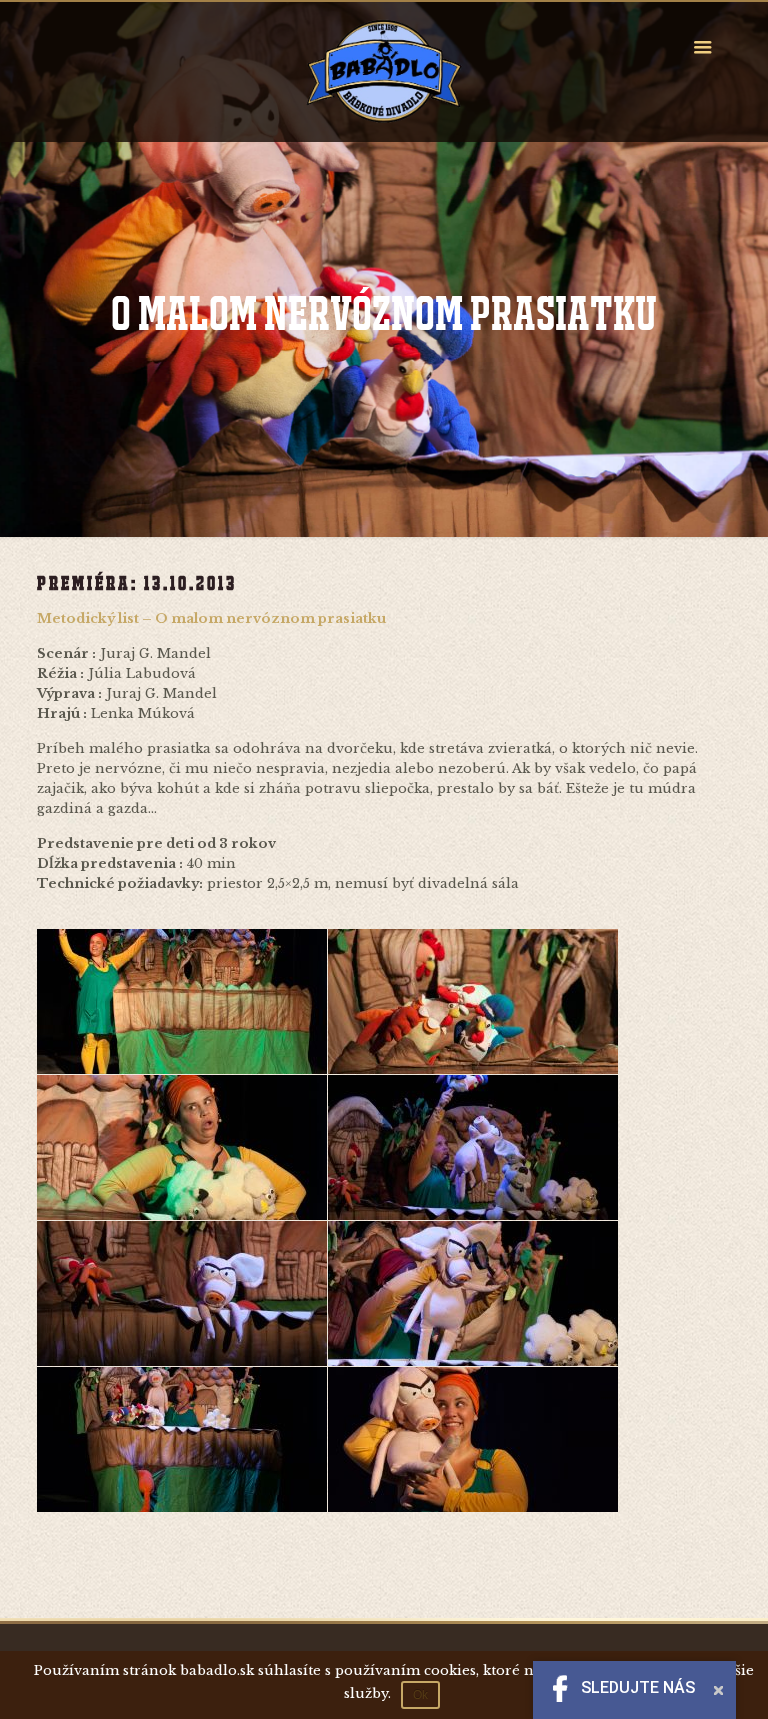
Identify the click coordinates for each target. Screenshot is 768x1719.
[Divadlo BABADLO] (384, 72)
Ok (420, 1695)
